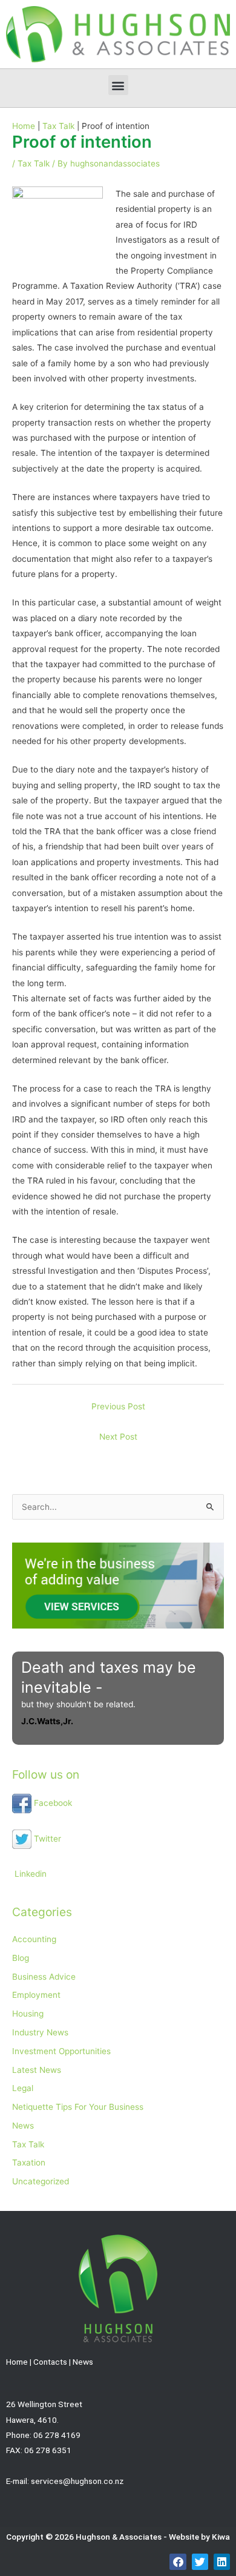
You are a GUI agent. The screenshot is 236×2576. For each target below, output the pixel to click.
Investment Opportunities (61, 2051)
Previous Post (118, 1406)
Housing (28, 2014)
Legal (23, 2088)
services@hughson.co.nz (77, 2481)
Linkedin (29, 1874)
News (23, 2126)
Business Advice (44, 1977)
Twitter (46, 1839)
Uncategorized (41, 2181)
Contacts (50, 2362)
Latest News (37, 2070)
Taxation (29, 2163)
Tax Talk (34, 163)
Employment (36, 1995)
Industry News (40, 2032)
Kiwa (221, 2537)
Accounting (34, 1939)
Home (17, 2362)
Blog (21, 1958)
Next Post (118, 1437)
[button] (118, 85)
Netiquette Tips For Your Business (78, 2107)
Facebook (52, 1803)
